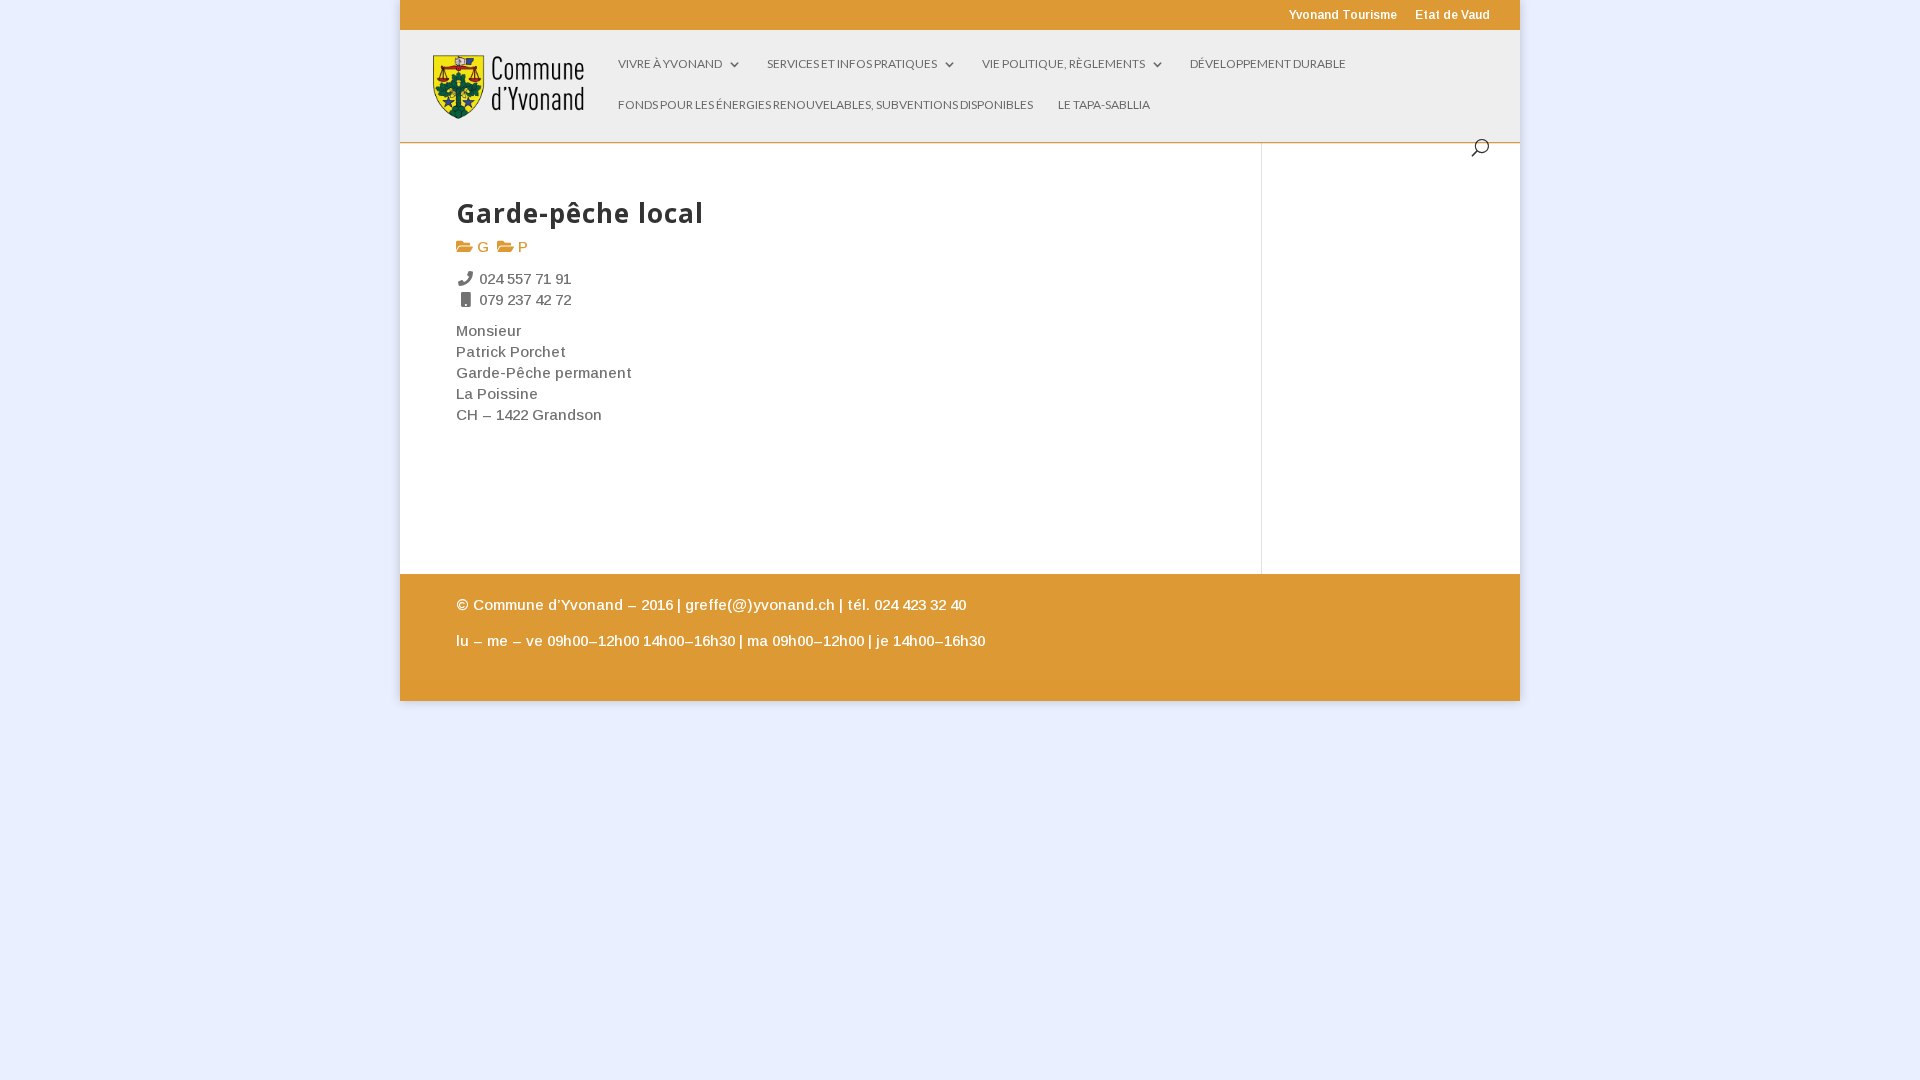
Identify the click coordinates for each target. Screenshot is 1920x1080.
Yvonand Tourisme (1343, 15)
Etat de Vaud (1452, 15)
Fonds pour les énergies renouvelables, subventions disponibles (825, 105)
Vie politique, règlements (1063, 64)
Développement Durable (1268, 64)
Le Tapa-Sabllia (1104, 105)
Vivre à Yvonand (670, 64)
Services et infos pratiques (852, 64)
